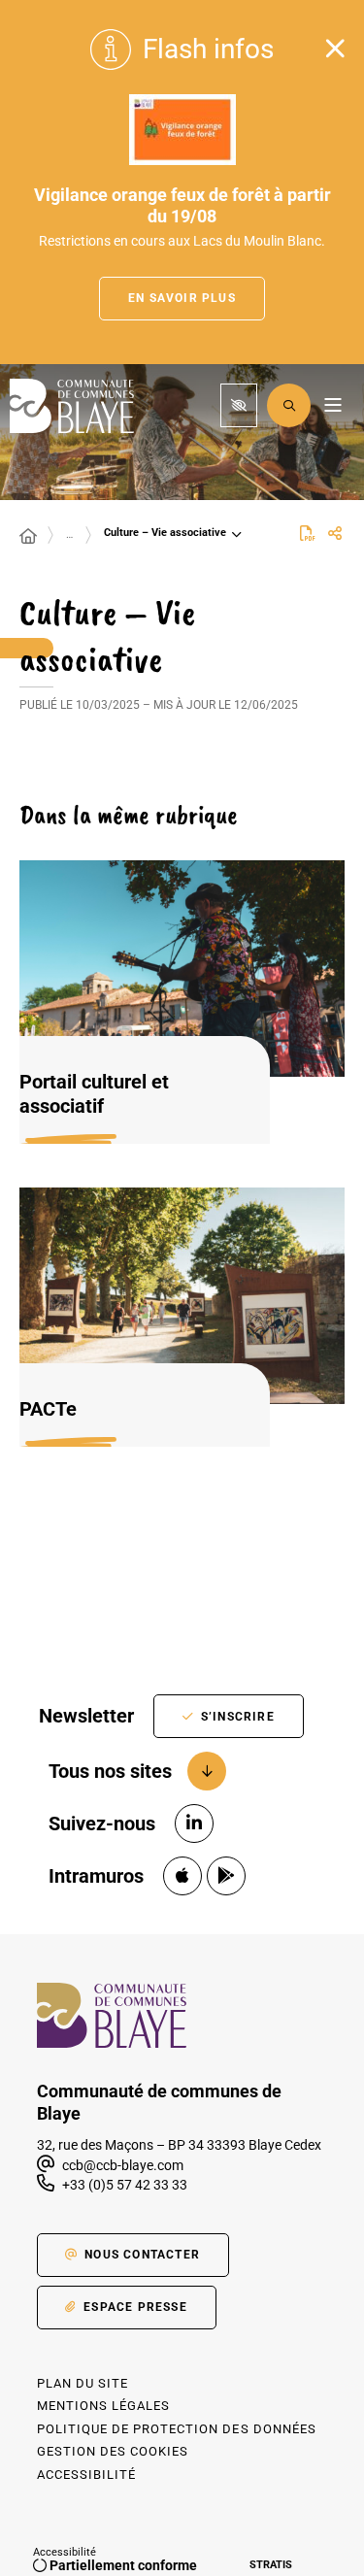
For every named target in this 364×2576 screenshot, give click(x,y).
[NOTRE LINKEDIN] (194, 1823)
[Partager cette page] (335, 534)
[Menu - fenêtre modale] (332, 405)
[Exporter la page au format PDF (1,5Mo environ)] (308, 533)
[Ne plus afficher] (335, 49)
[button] (289, 405)
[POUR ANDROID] (226, 1876)
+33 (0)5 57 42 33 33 (125, 2185)
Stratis (271, 2565)
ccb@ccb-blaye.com (121, 2165)
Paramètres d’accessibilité (239, 405)
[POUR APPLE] (182, 1876)
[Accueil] (28, 537)
